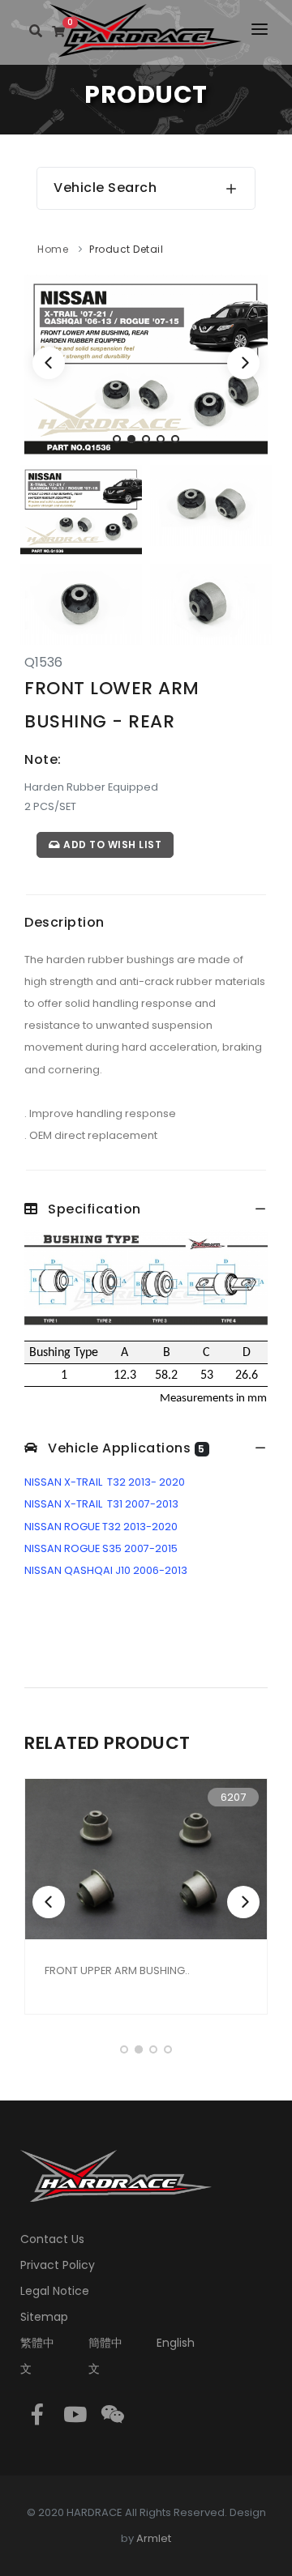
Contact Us (52, 2239)
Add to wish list (112, 844)
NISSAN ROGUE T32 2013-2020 (101, 1527)
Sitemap (44, 2317)
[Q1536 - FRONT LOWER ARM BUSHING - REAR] (146, 365)
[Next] (243, 363)
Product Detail (126, 249)
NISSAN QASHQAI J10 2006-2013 (106, 1570)
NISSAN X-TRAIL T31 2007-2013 (101, 1504)
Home (53, 249)
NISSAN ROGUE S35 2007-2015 (101, 1548)
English (176, 2343)
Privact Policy (58, 2265)
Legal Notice (55, 2291)
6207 (233, 1797)
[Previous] (49, 363)
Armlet (154, 2538)
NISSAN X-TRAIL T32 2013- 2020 (105, 1482)
